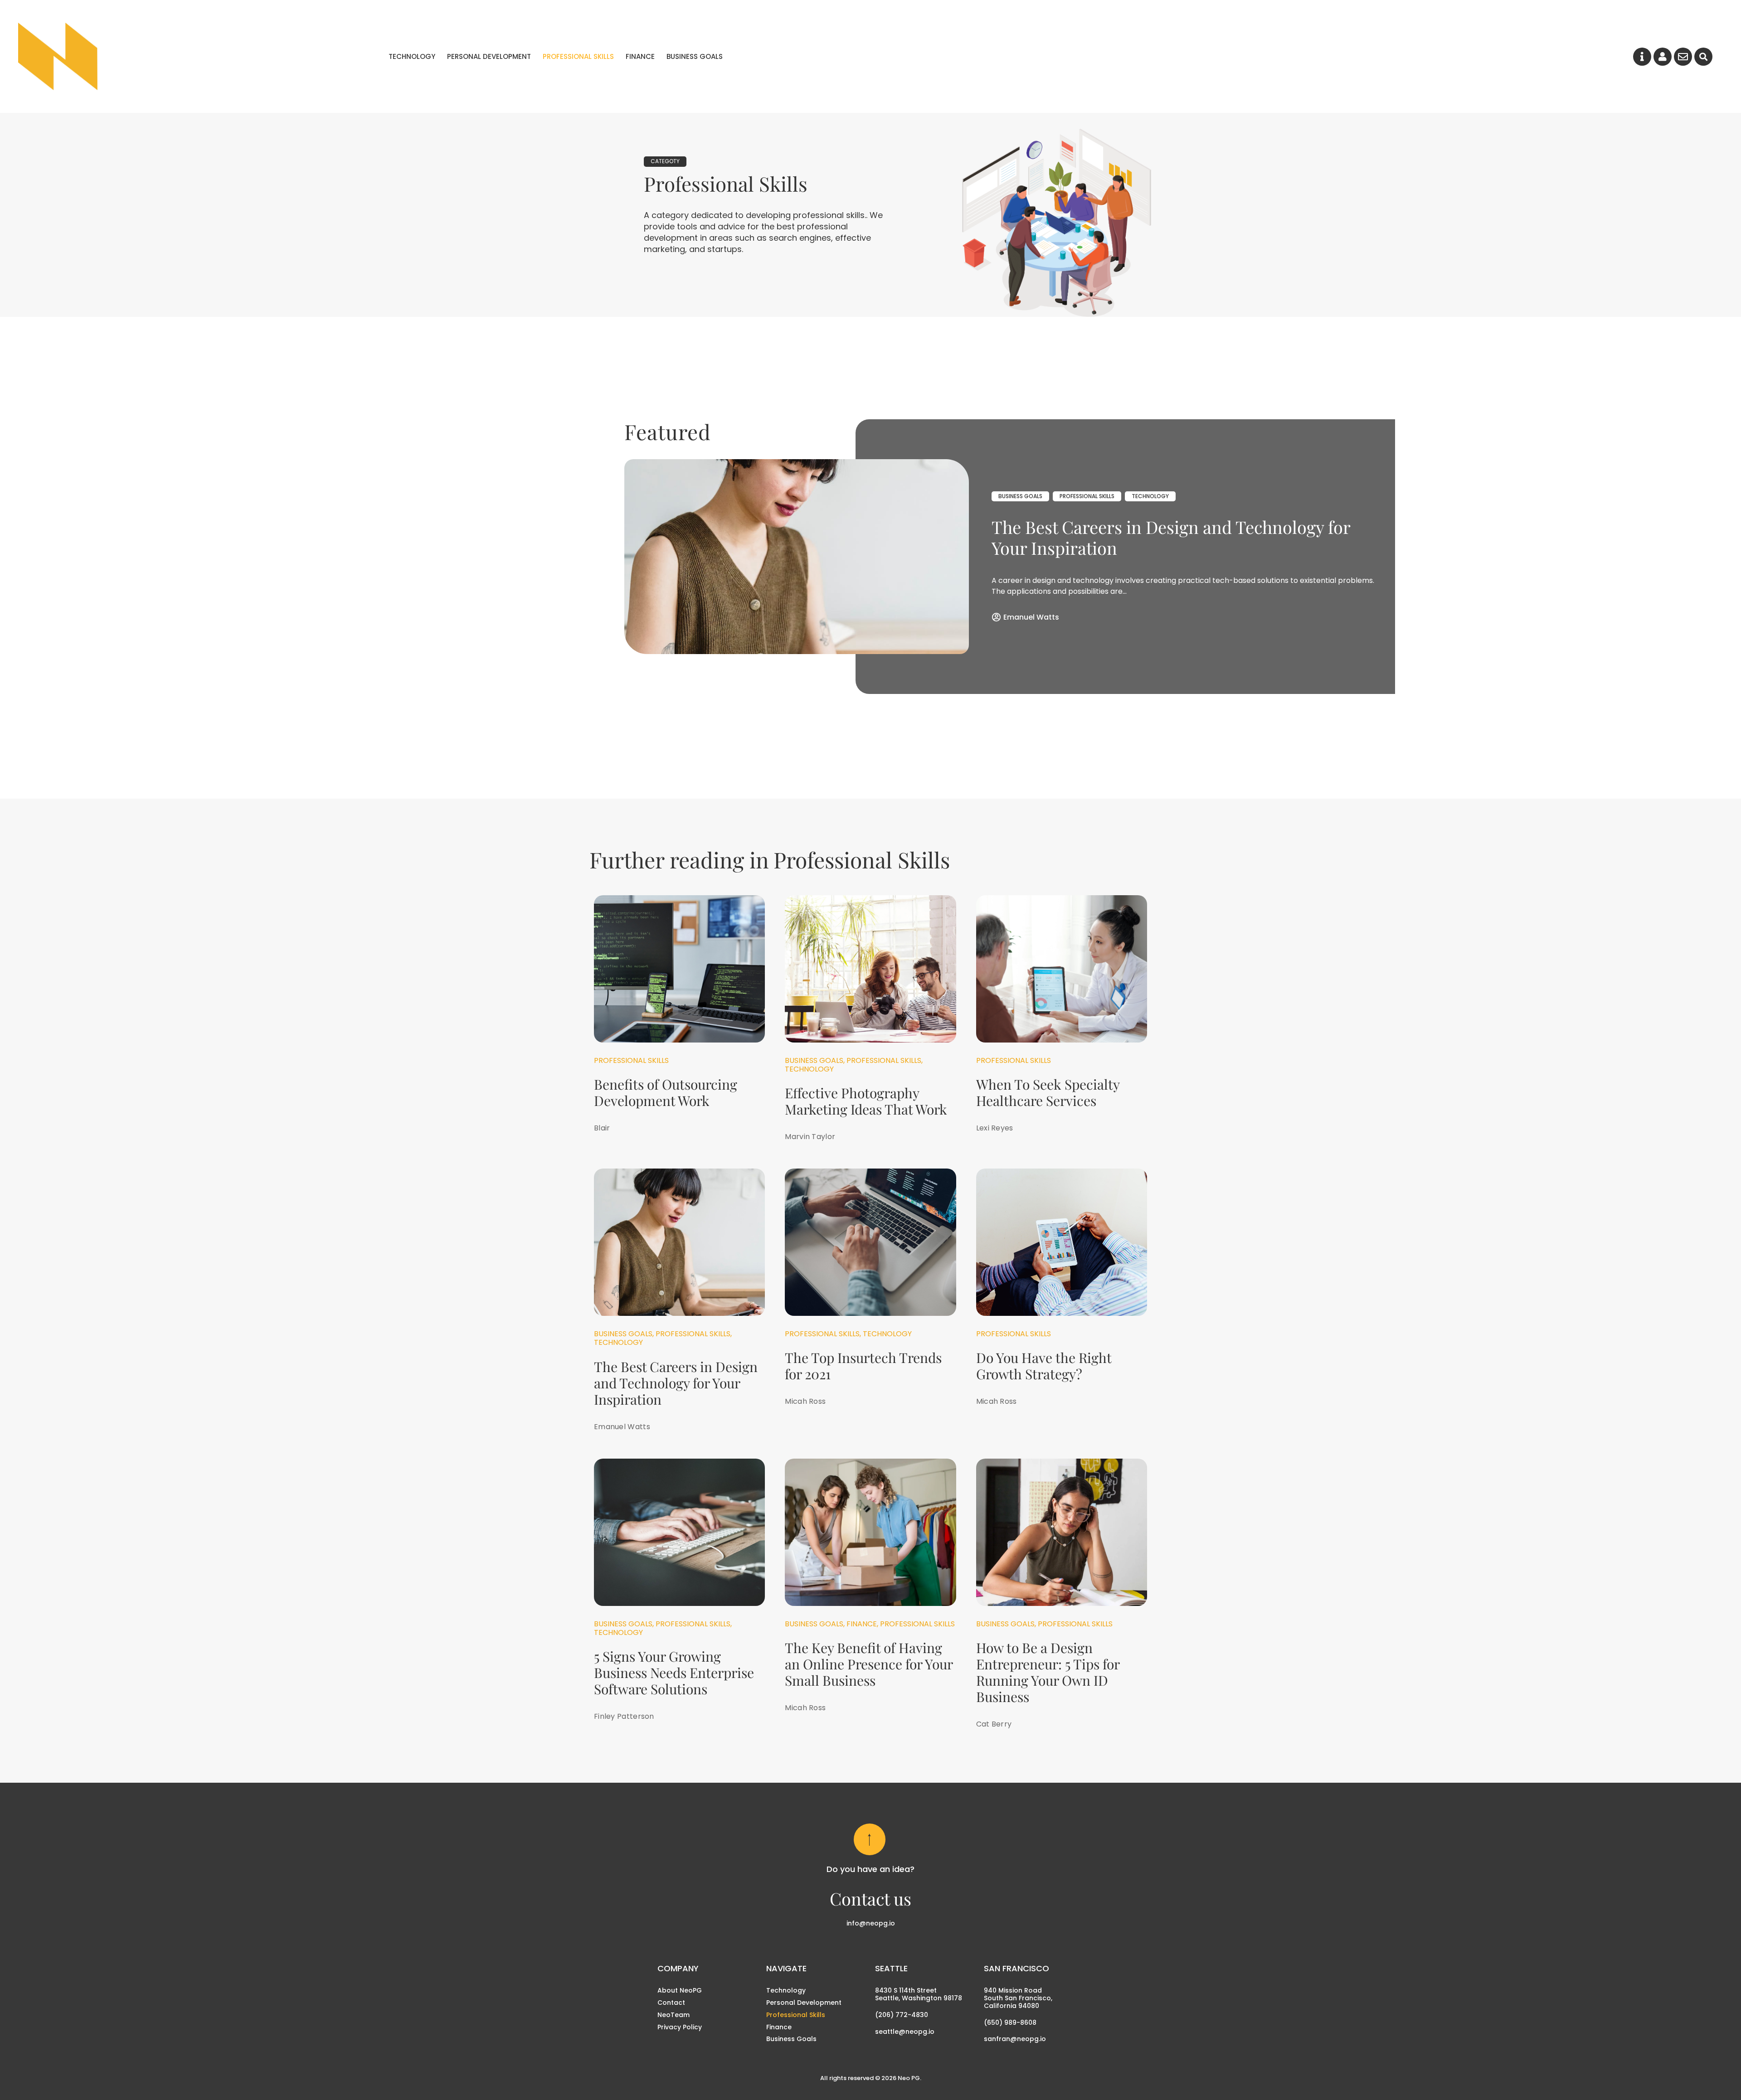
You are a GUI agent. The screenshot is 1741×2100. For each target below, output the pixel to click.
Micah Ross (805, 1401)
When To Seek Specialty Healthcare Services (1048, 1092)
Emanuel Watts (1031, 617)
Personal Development (489, 58)
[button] (1703, 57)
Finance (640, 58)
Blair (602, 1128)
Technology (412, 58)
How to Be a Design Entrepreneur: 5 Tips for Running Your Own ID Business (1048, 1672)
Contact (671, 2003)
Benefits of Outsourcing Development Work (666, 1092)
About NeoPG (680, 1990)
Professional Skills (578, 58)
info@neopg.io (871, 1923)
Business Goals (695, 58)
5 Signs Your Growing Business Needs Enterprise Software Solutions (674, 1673)
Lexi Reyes (995, 1128)
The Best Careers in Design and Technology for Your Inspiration (1171, 537)
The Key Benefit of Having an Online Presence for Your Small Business (869, 1664)
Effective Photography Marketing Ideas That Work (866, 1101)
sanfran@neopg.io (1015, 2039)
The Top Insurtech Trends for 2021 (863, 1366)
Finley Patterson (624, 1716)
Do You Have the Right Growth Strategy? (1044, 1366)
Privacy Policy (680, 2027)
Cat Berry (994, 1724)
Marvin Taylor (810, 1137)
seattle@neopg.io (905, 2032)
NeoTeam (674, 2015)
